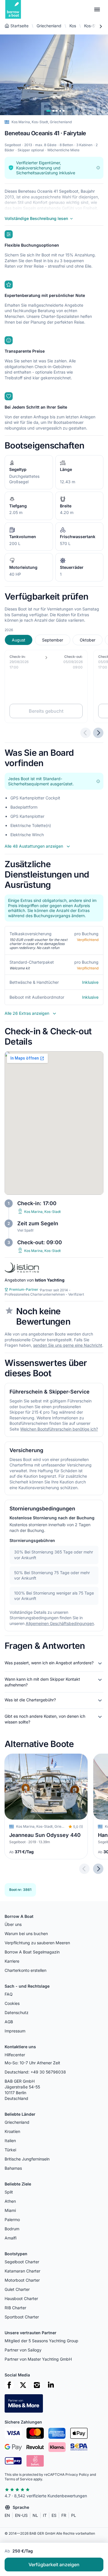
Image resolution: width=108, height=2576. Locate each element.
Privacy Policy (77, 2474)
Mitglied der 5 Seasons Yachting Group (41, 2341)
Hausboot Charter (21, 2298)
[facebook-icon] (9, 2385)
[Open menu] (97, 9)
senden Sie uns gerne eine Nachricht (68, 1345)
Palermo (12, 2220)
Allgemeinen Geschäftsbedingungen (60, 1623)
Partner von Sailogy (23, 2350)
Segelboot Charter (22, 2262)
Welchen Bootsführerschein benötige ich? (59, 1429)
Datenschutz (17, 2012)
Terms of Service (19, 2479)
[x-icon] (23, 2385)
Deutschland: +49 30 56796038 (35, 2072)
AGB (9, 2022)
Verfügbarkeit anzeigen (54, 2565)
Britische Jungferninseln (27, 2159)
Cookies (12, 2003)
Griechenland (49, 26)
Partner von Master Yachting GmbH (38, 2359)
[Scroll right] (101, 26)
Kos (73, 26)
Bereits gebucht (46, 711)
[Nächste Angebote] (98, 733)
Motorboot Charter (22, 2280)
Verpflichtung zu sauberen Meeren (37, 1943)
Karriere (12, 1961)
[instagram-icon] (37, 2385)
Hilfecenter (15, 2055)
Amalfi (11, 2238)
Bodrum (12, 2229)
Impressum (15, 2031)
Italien (10, 2141)
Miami (10, 2210)
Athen (10, 2201)
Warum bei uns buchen (26, 1934)
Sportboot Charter (22, 2317)
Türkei (10, 2150)
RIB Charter (15, 2308)
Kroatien (12, 2131)
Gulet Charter (17, 2289)
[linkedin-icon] (51, 2385)
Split (9, 2192)
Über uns (13, 1924)
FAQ (9, 1994)
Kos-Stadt (93, 26)
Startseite (19, 26)
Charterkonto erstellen (25, 1970)
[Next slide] (98, 1869)
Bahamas (13, 2168)
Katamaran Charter (22, 2271)
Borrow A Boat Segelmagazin (32, 1952)
